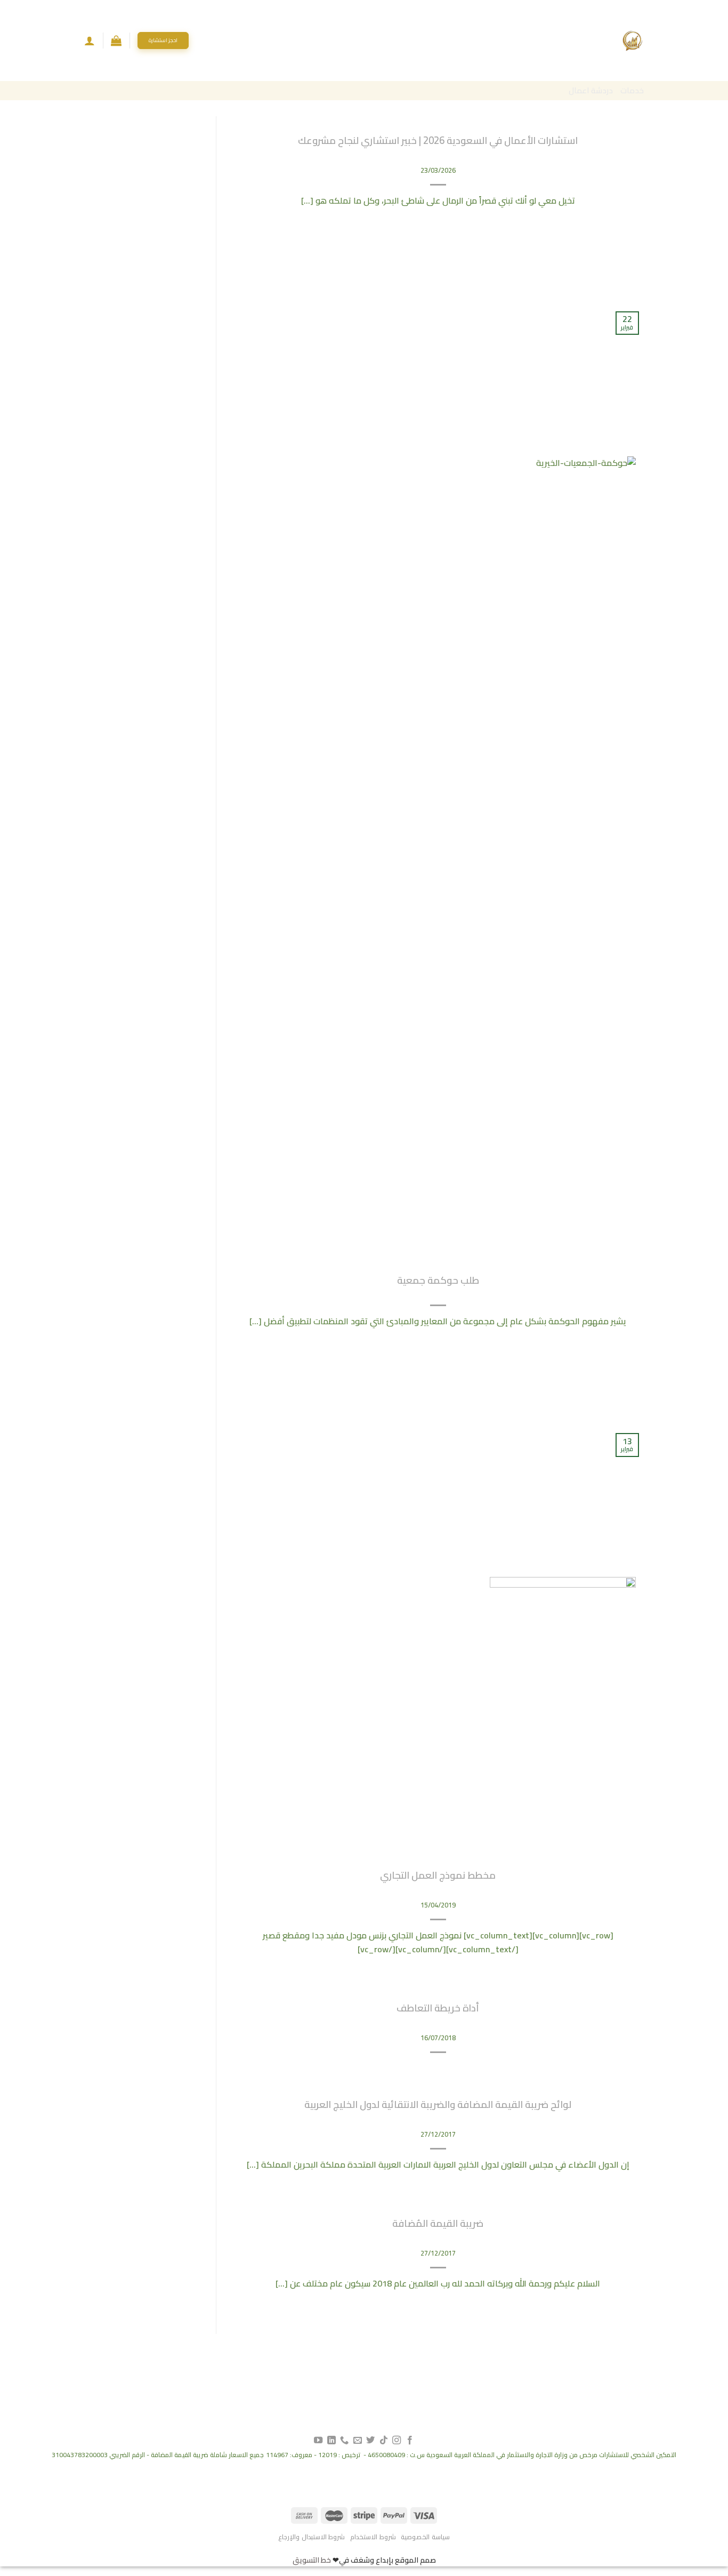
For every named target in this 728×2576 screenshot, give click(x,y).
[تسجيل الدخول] (90, 41)
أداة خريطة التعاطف (438, 2008)
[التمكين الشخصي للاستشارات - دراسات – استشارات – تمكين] (633, 41)
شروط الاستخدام (373, 2537)
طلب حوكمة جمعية (438, 1280)
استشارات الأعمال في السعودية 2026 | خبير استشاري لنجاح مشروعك (438, 140)
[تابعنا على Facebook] (409, 2441)
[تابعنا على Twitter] (370, 2441)
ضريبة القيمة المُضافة (438, 2223)
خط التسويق (312, 2560)
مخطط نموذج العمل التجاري (438, 1875)
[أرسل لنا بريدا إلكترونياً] (358, 2441)
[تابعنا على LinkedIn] (331, 2441)
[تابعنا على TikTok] (384, 2441)
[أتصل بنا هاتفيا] (344, 2441)
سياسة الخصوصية (425, 2537)
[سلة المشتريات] (116, 41)
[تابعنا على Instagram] (397, 2441)
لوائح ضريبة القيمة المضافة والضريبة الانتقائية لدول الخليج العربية (438, 2104)
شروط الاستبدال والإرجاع (312, 2537)
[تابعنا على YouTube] (318, 2441)
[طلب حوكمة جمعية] (556, 855)
